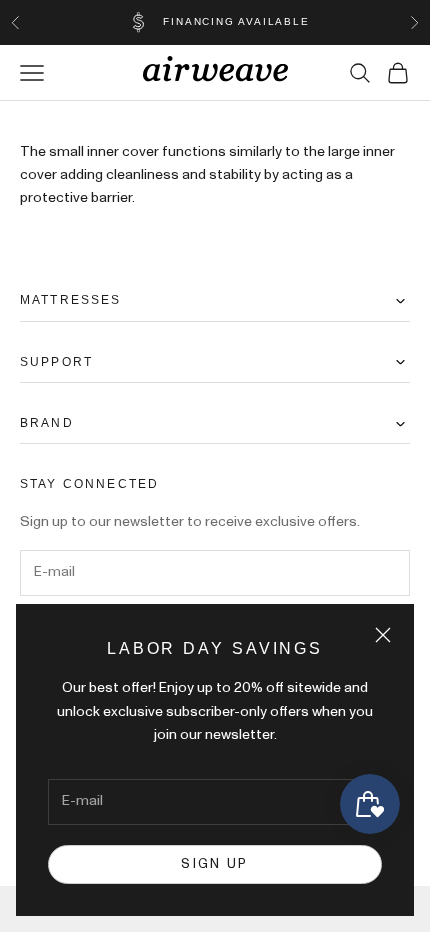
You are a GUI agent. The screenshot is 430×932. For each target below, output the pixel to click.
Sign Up (214, 864)
